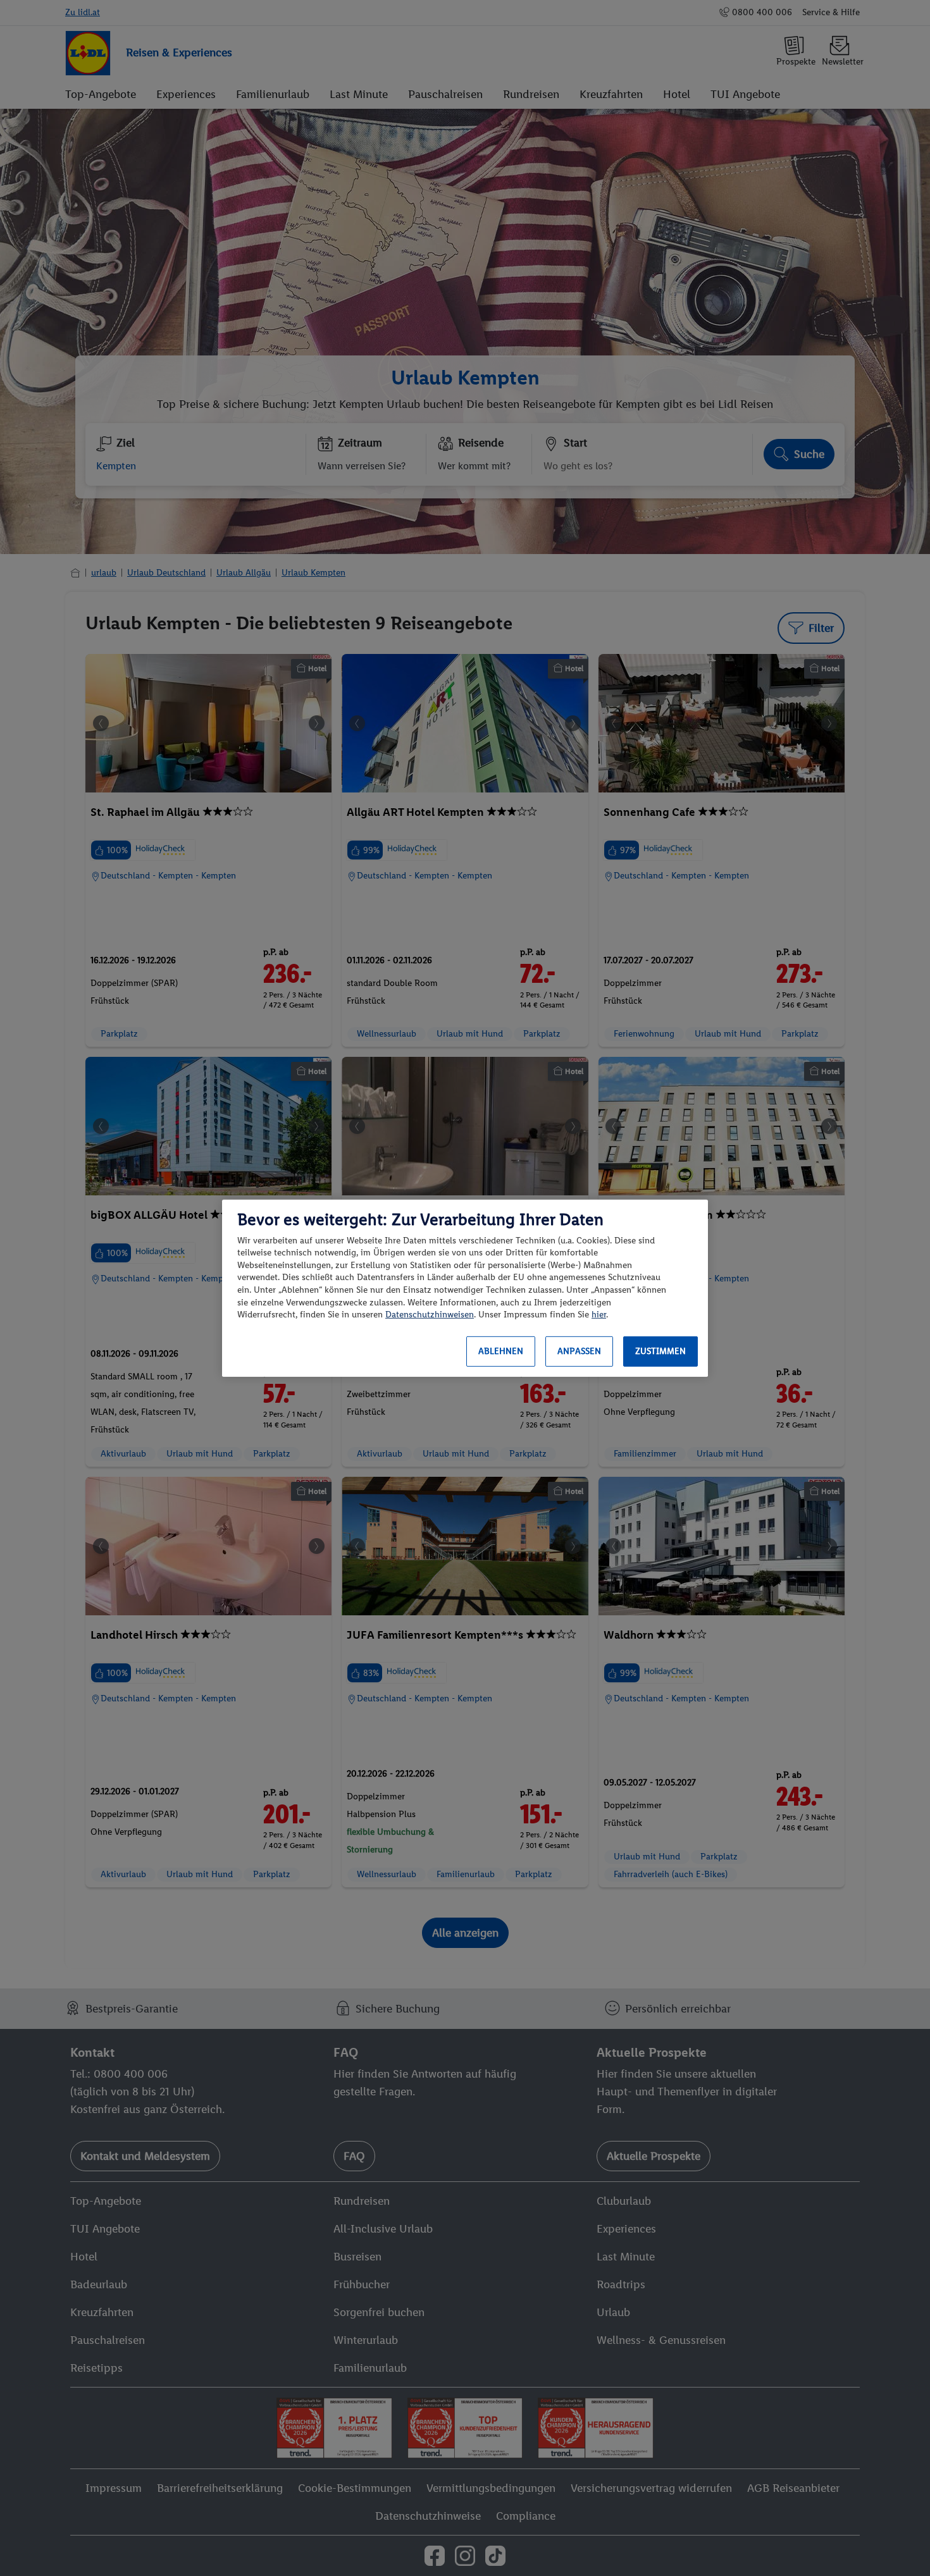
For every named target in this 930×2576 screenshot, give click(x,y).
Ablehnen (501, 1351)
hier (599, 1315)
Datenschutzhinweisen (430, 1315)
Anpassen (579, 1351)
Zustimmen (660, 1351)
